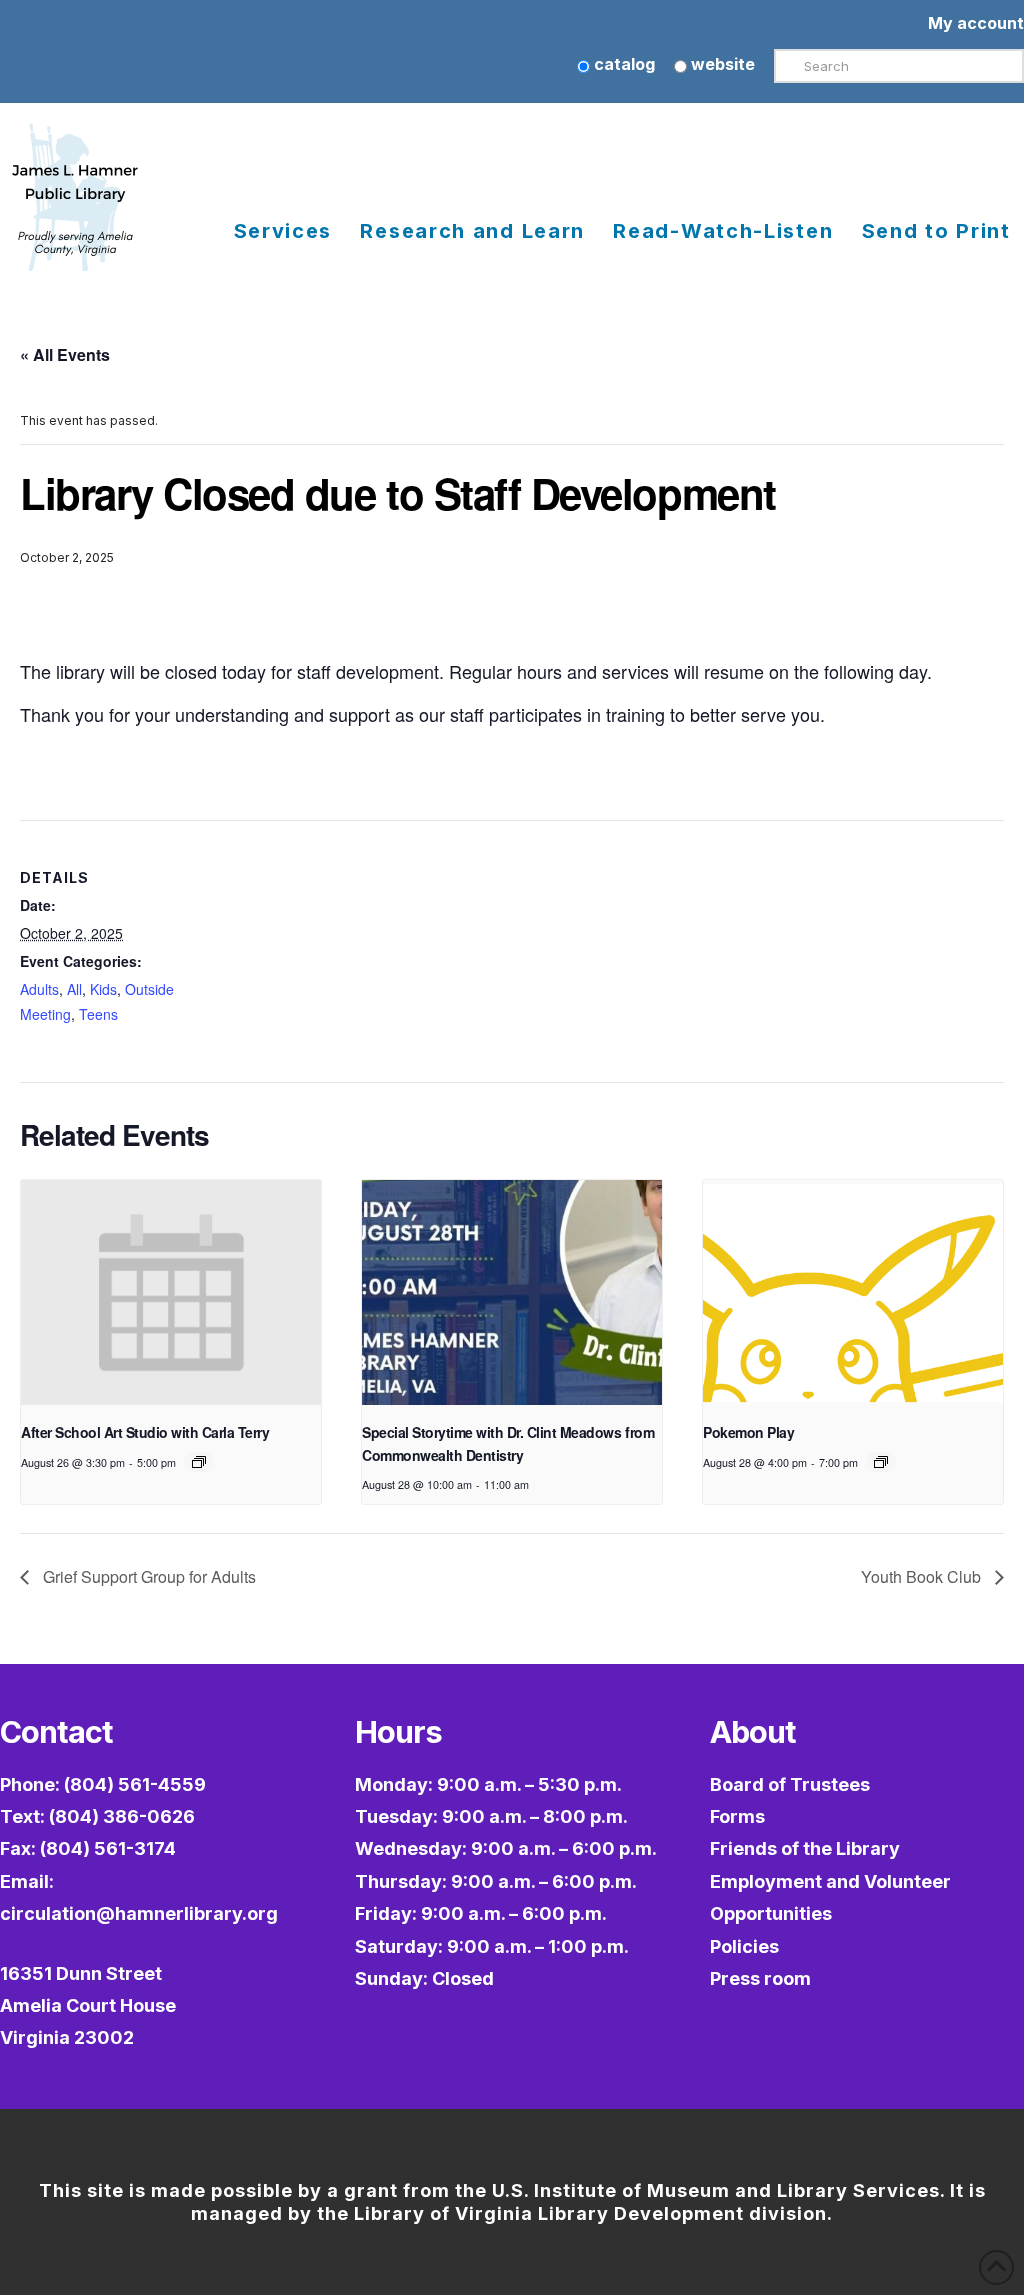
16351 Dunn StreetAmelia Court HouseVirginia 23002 (88, 2006)
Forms (737, 1816)
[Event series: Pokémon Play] (881, 1462)
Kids (103, 989)
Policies (744, 1946)
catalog (622, 64)
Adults (39, 989)
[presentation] (171, 1292)
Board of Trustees (790, 1784)
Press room (760, 1978)
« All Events (65, 354)
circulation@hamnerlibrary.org (139, 1913)
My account (976, 23)
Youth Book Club (923, 1576)
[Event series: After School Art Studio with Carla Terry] (199, 1462)
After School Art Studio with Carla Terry (145, 1432)
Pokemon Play (748, 1432)
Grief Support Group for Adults (147, 1576)
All (74, 989)
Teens (98, 1014)
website (721, 64)
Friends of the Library (805, 1848)
